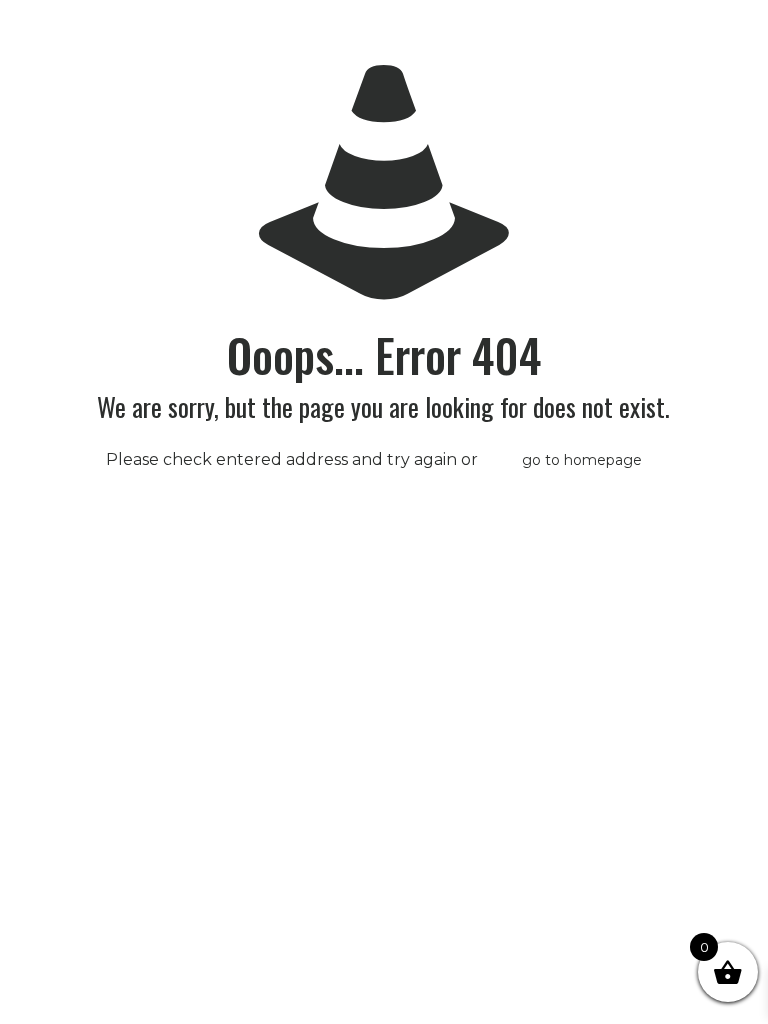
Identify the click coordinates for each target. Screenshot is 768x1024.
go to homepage (582, 460)
